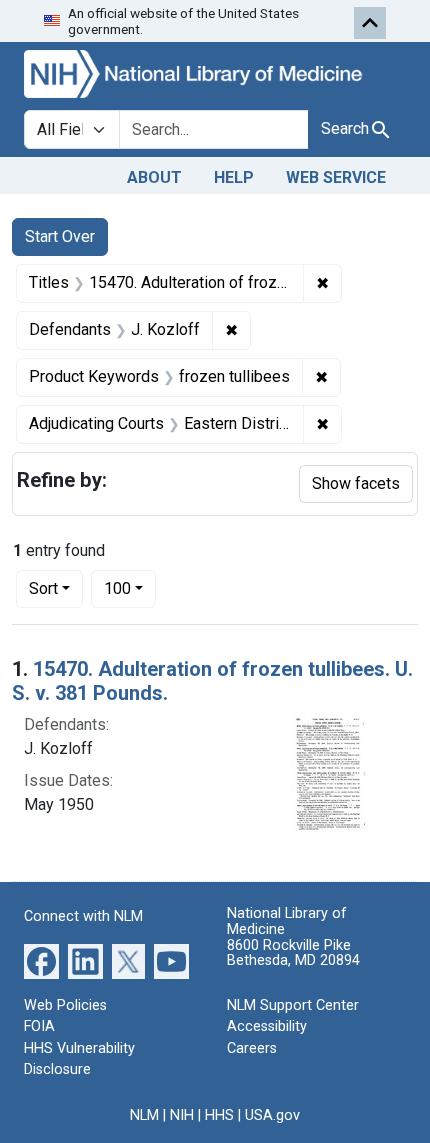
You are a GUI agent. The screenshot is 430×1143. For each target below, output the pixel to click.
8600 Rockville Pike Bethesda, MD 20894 (293, 953)
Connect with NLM (83, 916)
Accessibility (267, 1026)
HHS (219, 1115)
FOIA (39, 1026)
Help (234, 177)
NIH (182, 1115)
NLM (144, 1115)
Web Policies (65, 1005)
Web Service (336, 177)
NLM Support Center (293, 1005)
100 (130, 588)
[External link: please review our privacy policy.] (41, 959)
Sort (43, 588)
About (154, 177)
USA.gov (272, 1115)
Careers (252, 1048)
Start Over (60, 236)
